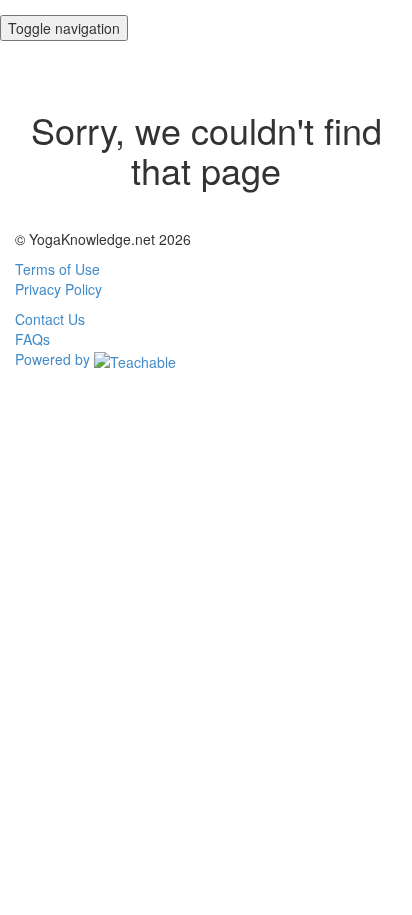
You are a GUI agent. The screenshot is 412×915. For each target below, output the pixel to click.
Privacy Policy (58, 289)
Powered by (54, 359)
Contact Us (50, 319)
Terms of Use (57, 269)
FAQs (32, 339)
